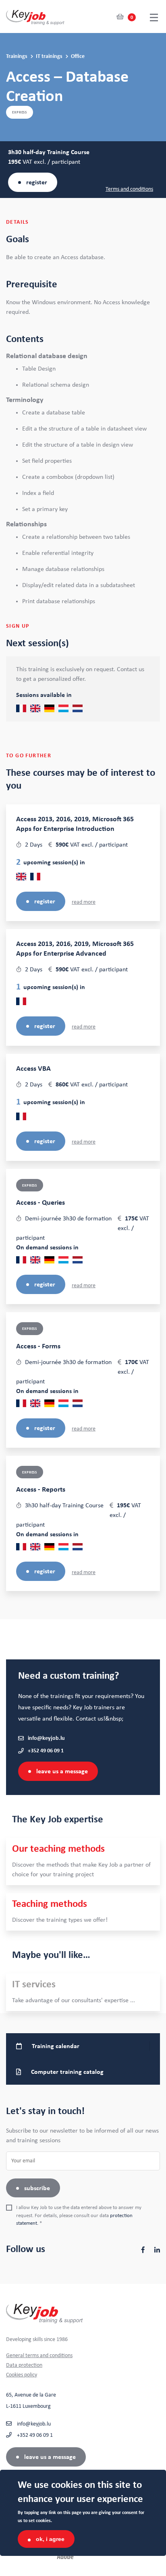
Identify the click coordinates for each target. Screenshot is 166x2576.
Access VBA (33, 1069)
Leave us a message (62, 1771)
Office (78, 56)
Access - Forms (38, 1346)
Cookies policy (22, 2375)
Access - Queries (40, 1203)
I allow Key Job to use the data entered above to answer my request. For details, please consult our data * (79, 2215)
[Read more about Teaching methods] (83, 1912)
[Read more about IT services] (83, 1992)
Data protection (24, 2365)
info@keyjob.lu (46, 1738)
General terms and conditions (39, 2355)
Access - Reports (41, 1490)
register (37, 182)
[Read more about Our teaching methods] (83, 1862)
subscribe (37, 2188)
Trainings (17, 56)
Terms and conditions (129, 189)
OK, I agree (50, 2539)
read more (84, 902)
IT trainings (50, 56)
